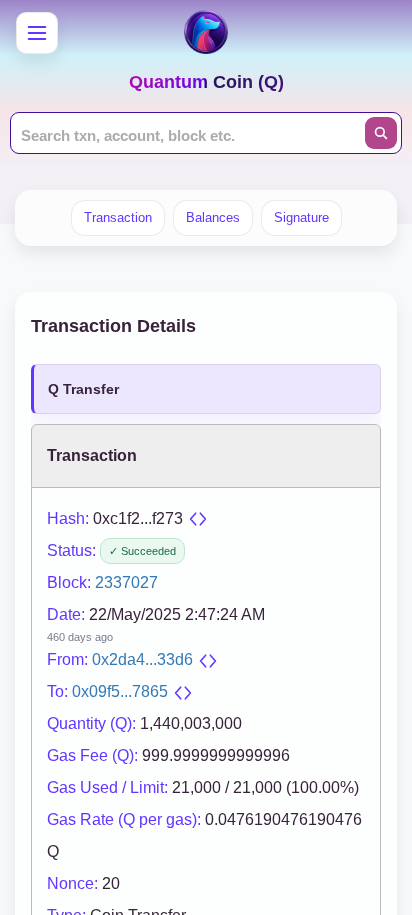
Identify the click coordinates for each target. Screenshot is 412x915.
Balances (213, 217)
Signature (301, 217)
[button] (198, 519)
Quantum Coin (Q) (206, 82)
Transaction (118, 217)
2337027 (126, 582)
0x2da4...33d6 (142, 659)
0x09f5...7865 (120, 691)
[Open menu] (37, 33)
